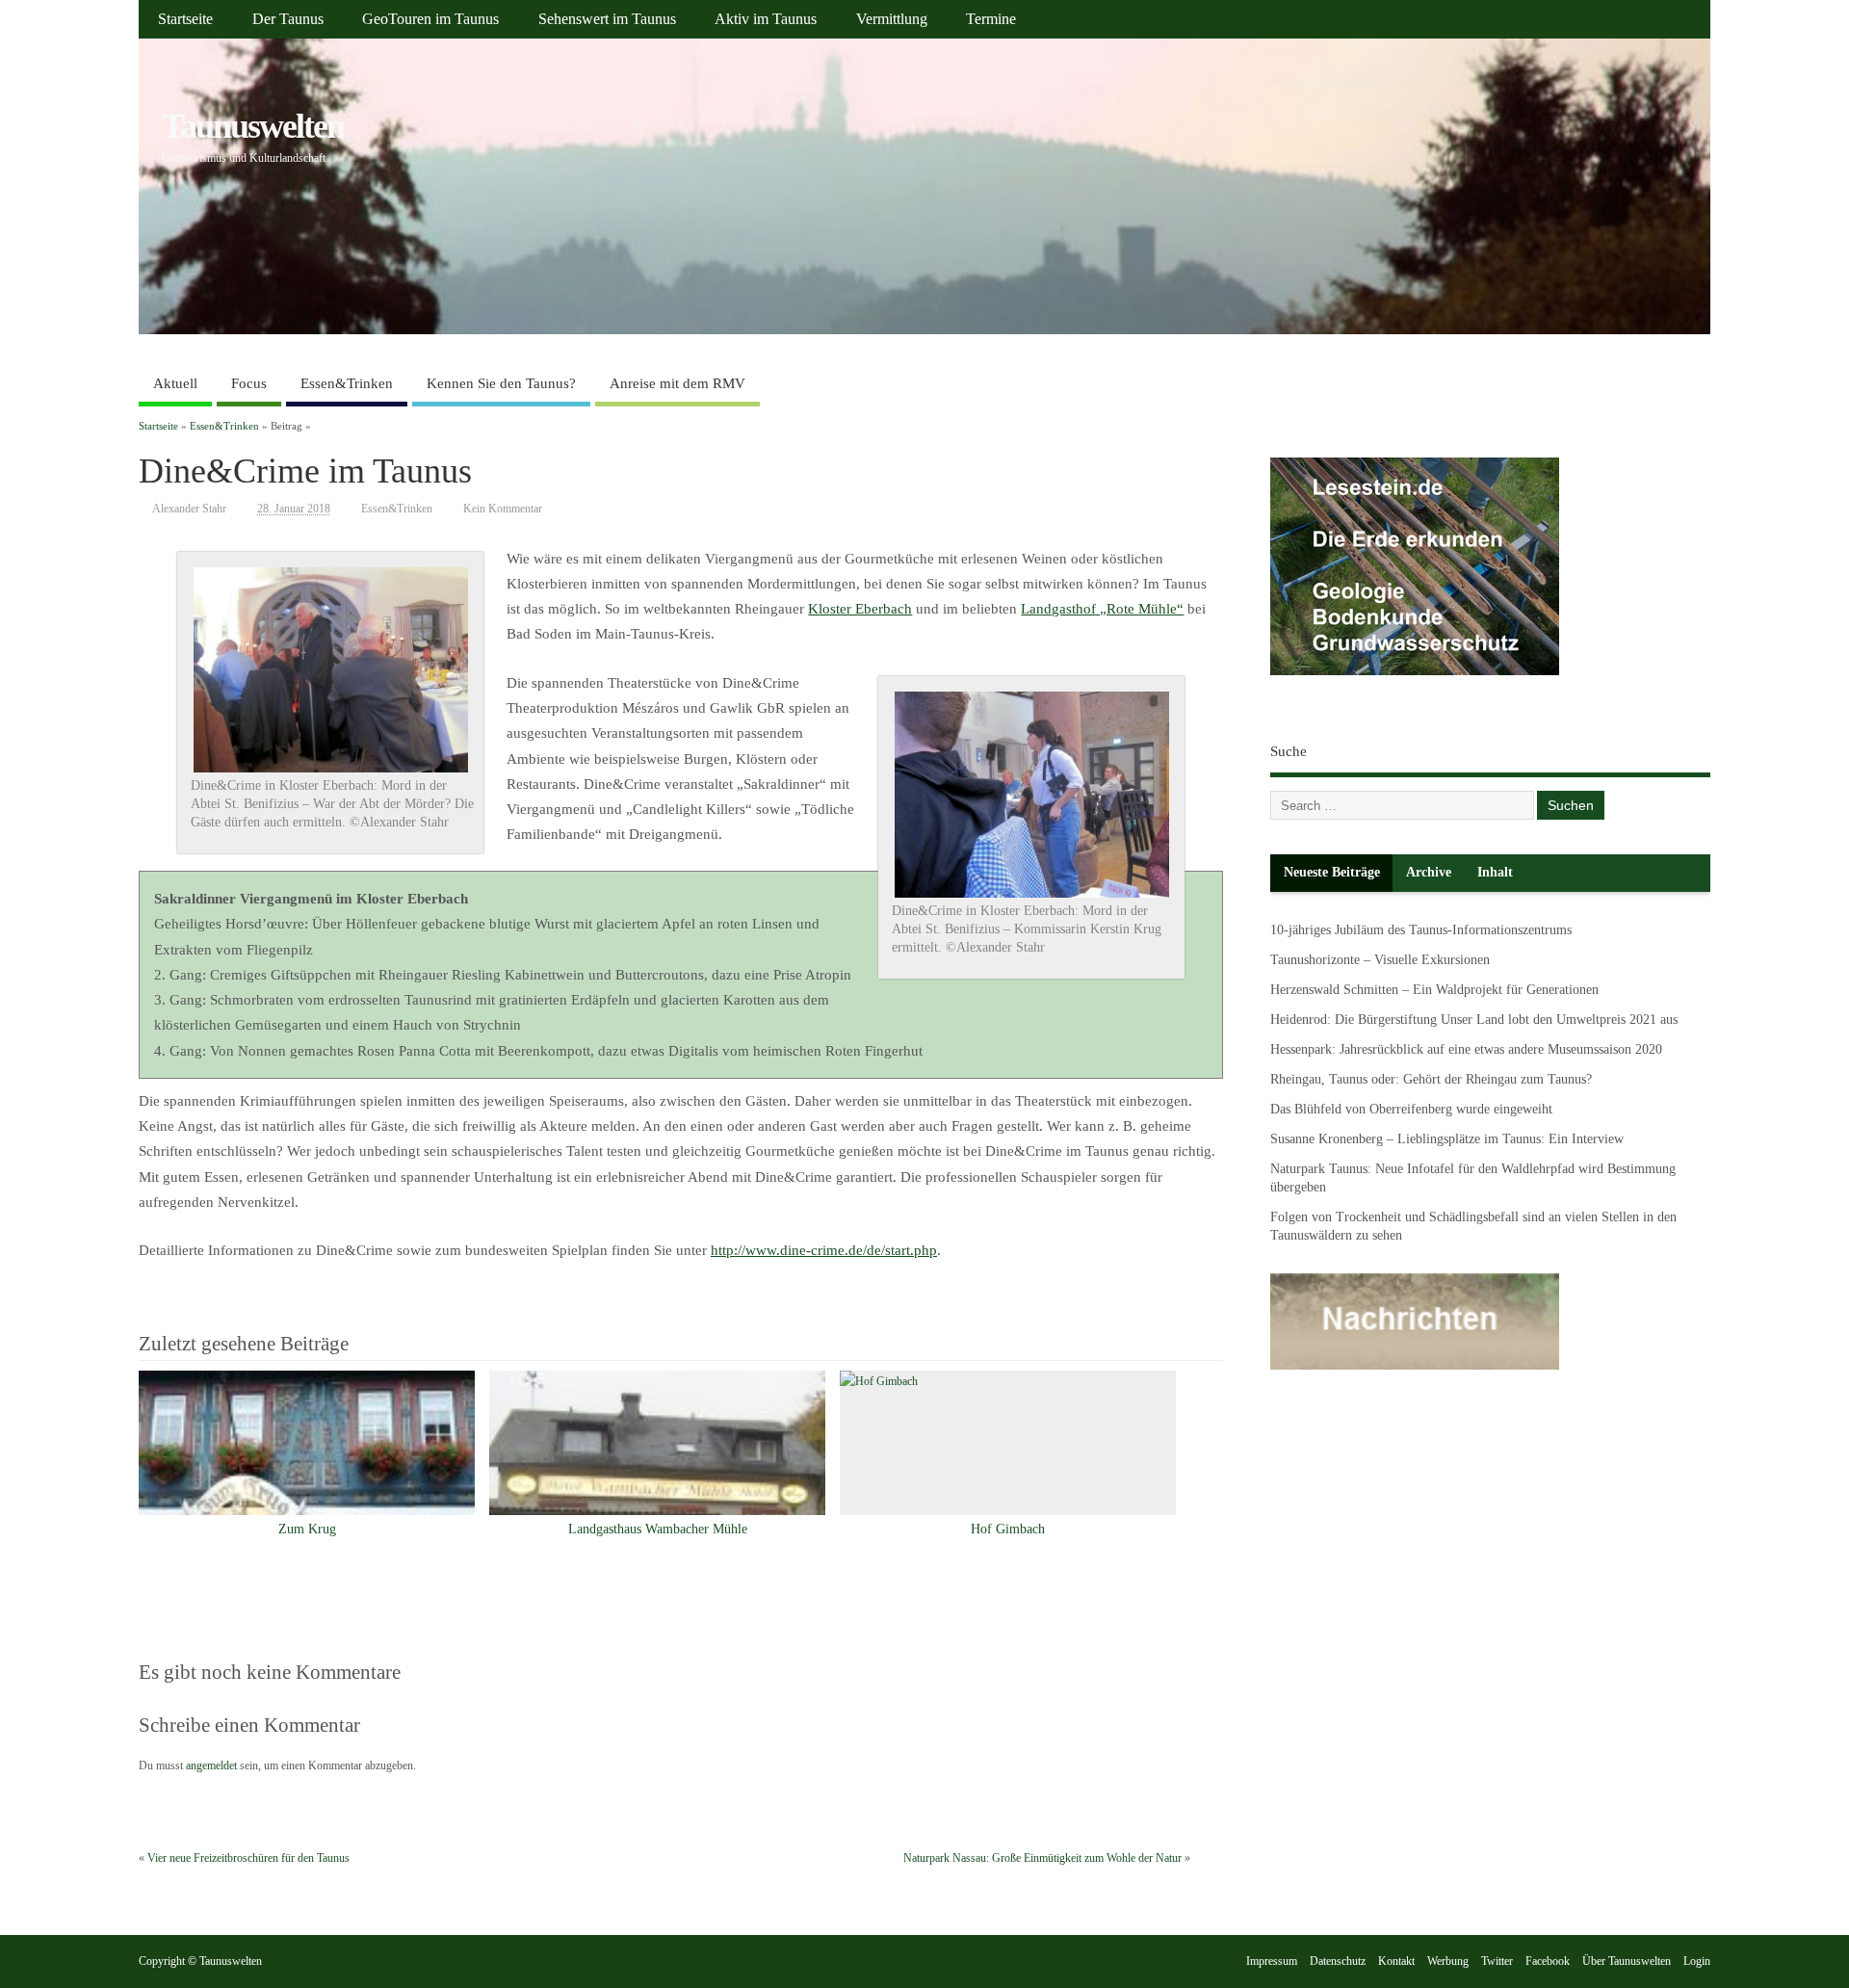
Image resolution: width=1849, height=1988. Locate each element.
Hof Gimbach (1008, 1529)
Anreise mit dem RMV (677, 383)
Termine (991, 19)
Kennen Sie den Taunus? (501, 383)
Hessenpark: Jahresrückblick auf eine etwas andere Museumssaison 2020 (1466, 1049)
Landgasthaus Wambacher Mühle (658, 1529)
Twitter (1497, 1961)
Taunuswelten (253, 126)
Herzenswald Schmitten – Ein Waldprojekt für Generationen (1434, 990)
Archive (1429, 872)
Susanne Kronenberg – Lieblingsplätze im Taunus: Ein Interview (1447, 1139)
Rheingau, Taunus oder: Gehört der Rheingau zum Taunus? (1431, 1079)
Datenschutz (1338, 1961)
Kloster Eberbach (860, 609)
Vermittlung (892, 19)
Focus (249, 383)
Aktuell (175, 383)
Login (1697, 1961)
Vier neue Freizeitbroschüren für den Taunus (248, 1858)
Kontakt (1396, 1961)
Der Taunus (288, 19)
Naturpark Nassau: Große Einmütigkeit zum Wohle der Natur (1042, 1858)
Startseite (185, 19)
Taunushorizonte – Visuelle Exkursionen (1380, 960)
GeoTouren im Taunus (430, 19)
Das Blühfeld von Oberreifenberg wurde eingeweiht (1411, 1109)
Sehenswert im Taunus (607, 19)
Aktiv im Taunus (766, 19)
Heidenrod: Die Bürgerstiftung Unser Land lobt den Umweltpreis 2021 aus (1474, 1020)
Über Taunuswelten (1627, 1961)
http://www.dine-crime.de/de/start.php (824, 1250)
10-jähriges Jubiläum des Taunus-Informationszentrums (1421, 930)
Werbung (1448, 1961)
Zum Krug (307, 1529)
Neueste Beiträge (1332, 872)
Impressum (1272, 1961)
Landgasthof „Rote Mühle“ (1102, 609)
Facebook (1548, 1961)
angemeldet (211, 1766)
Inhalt (1495, 872)
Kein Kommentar (503, 509)
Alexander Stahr (189, 509)
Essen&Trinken (347, 383)
